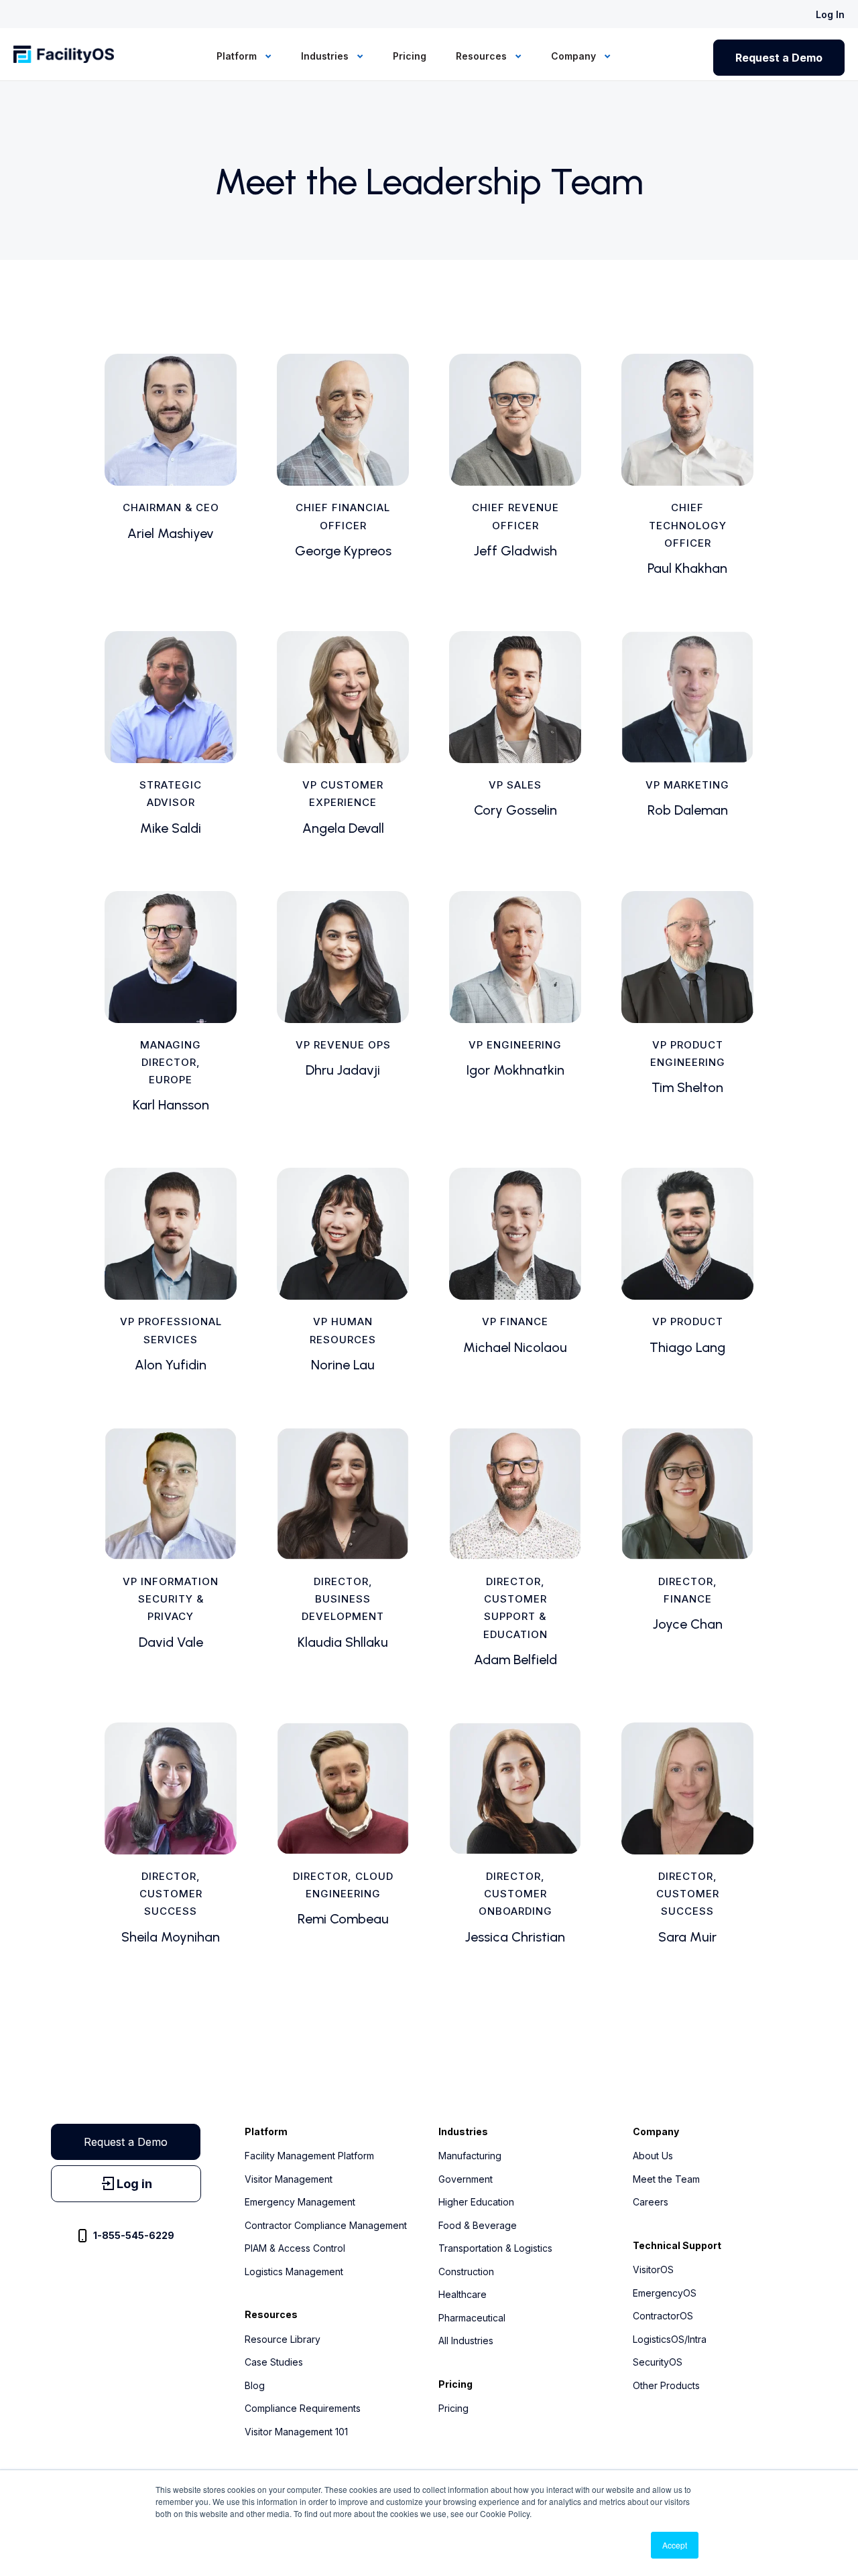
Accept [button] (675, 2545)
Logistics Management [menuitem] (294, 2272)
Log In (830, 14)
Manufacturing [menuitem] (470, 2156)
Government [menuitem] (466, 2179)
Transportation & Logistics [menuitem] (495, 2248)
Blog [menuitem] (255, 2385)
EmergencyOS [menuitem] (665, 2293)
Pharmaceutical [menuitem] (472, 2318)
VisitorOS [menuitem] (653, 2269)
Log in (134, 2184)
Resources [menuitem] (483, 56)
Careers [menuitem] (651, 2202)
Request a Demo (779, 58)
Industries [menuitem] (326, 56)
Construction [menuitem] (466, 2272)
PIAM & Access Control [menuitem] (295, 2248)
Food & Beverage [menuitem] (478, 2225)
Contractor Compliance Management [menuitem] (326, 2225)
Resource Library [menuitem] (283, 2339)
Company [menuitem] (575, 56)
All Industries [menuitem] (466, 2341)
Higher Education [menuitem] (476, 2202)
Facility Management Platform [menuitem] (309, 2156)
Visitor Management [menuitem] (289, 2179)
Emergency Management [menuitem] (300, 2202)
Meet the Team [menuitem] (666, 2179)
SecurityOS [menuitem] (658, 2362)
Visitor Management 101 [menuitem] (296, 2432)
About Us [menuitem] (653, 2156)
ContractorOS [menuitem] (663, 2316)
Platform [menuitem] (238, 56)
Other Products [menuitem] (666, 2385)
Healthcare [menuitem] (463, 2294)
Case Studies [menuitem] (274, 2362)
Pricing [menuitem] (410, 56)
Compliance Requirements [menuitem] (303, 2408)
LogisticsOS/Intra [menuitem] (670, 2339)
